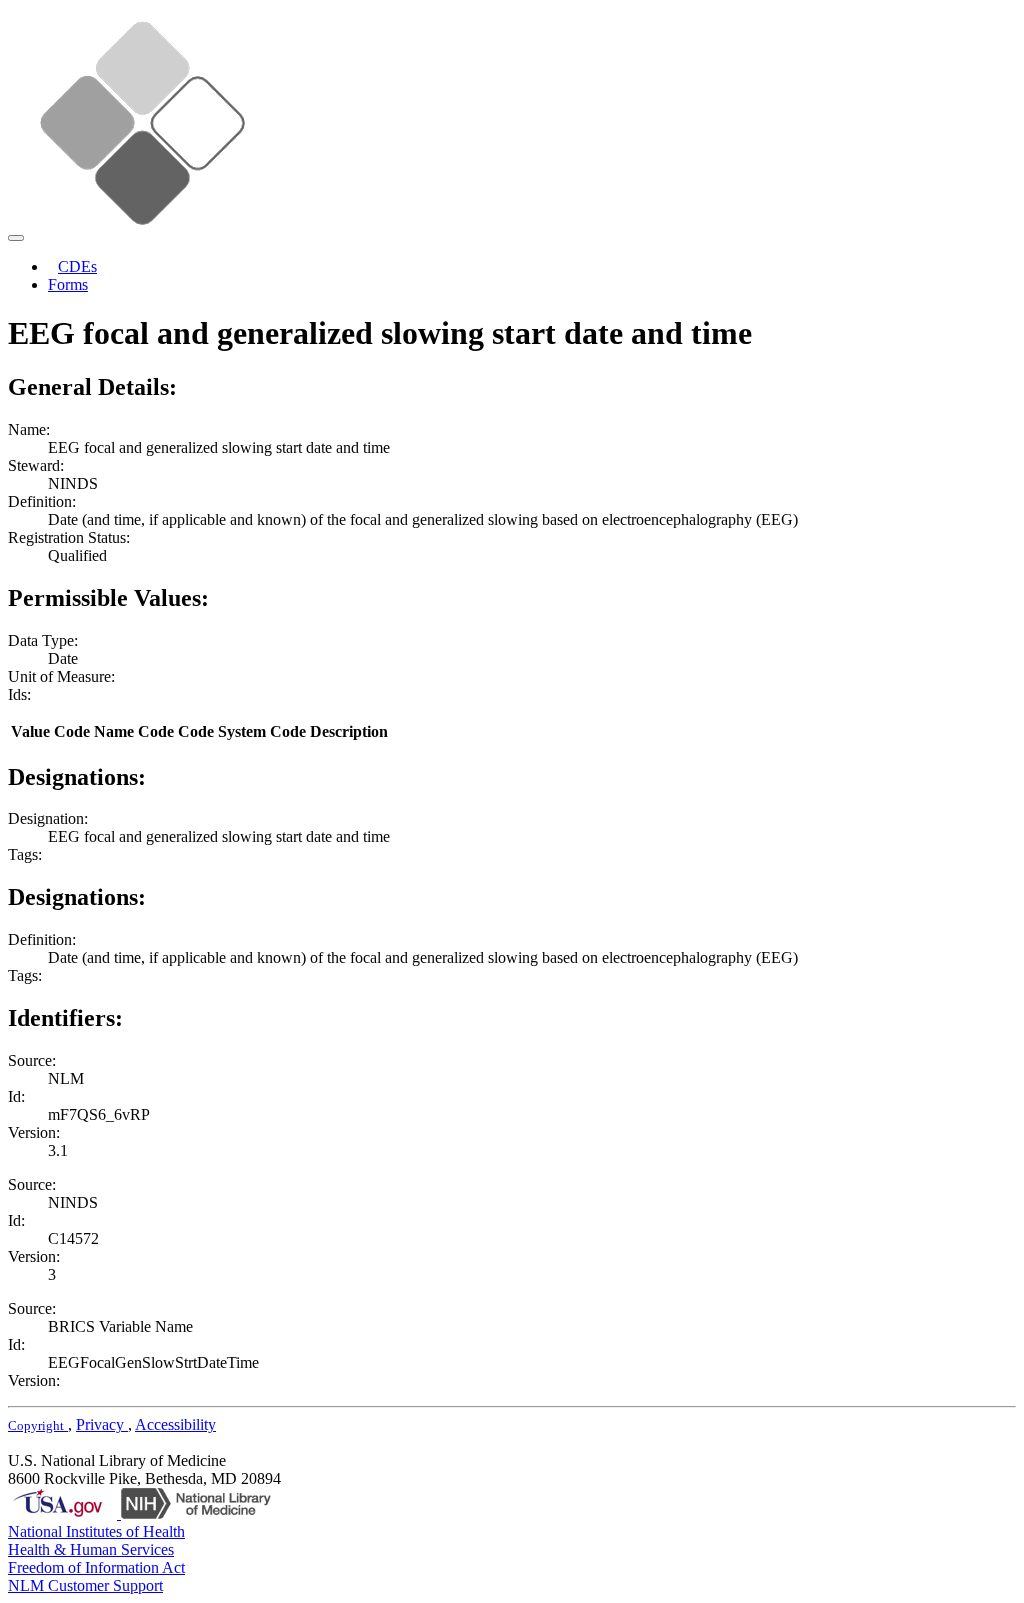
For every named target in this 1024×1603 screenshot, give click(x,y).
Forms (68, 284)
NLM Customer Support (85, 1585)
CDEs (77, 266)
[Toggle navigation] (16, 238)
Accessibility (175, 1424)
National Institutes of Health (96, 1531)
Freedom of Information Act (96, 1567)
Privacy (102, 1424)
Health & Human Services (91, 1549)
